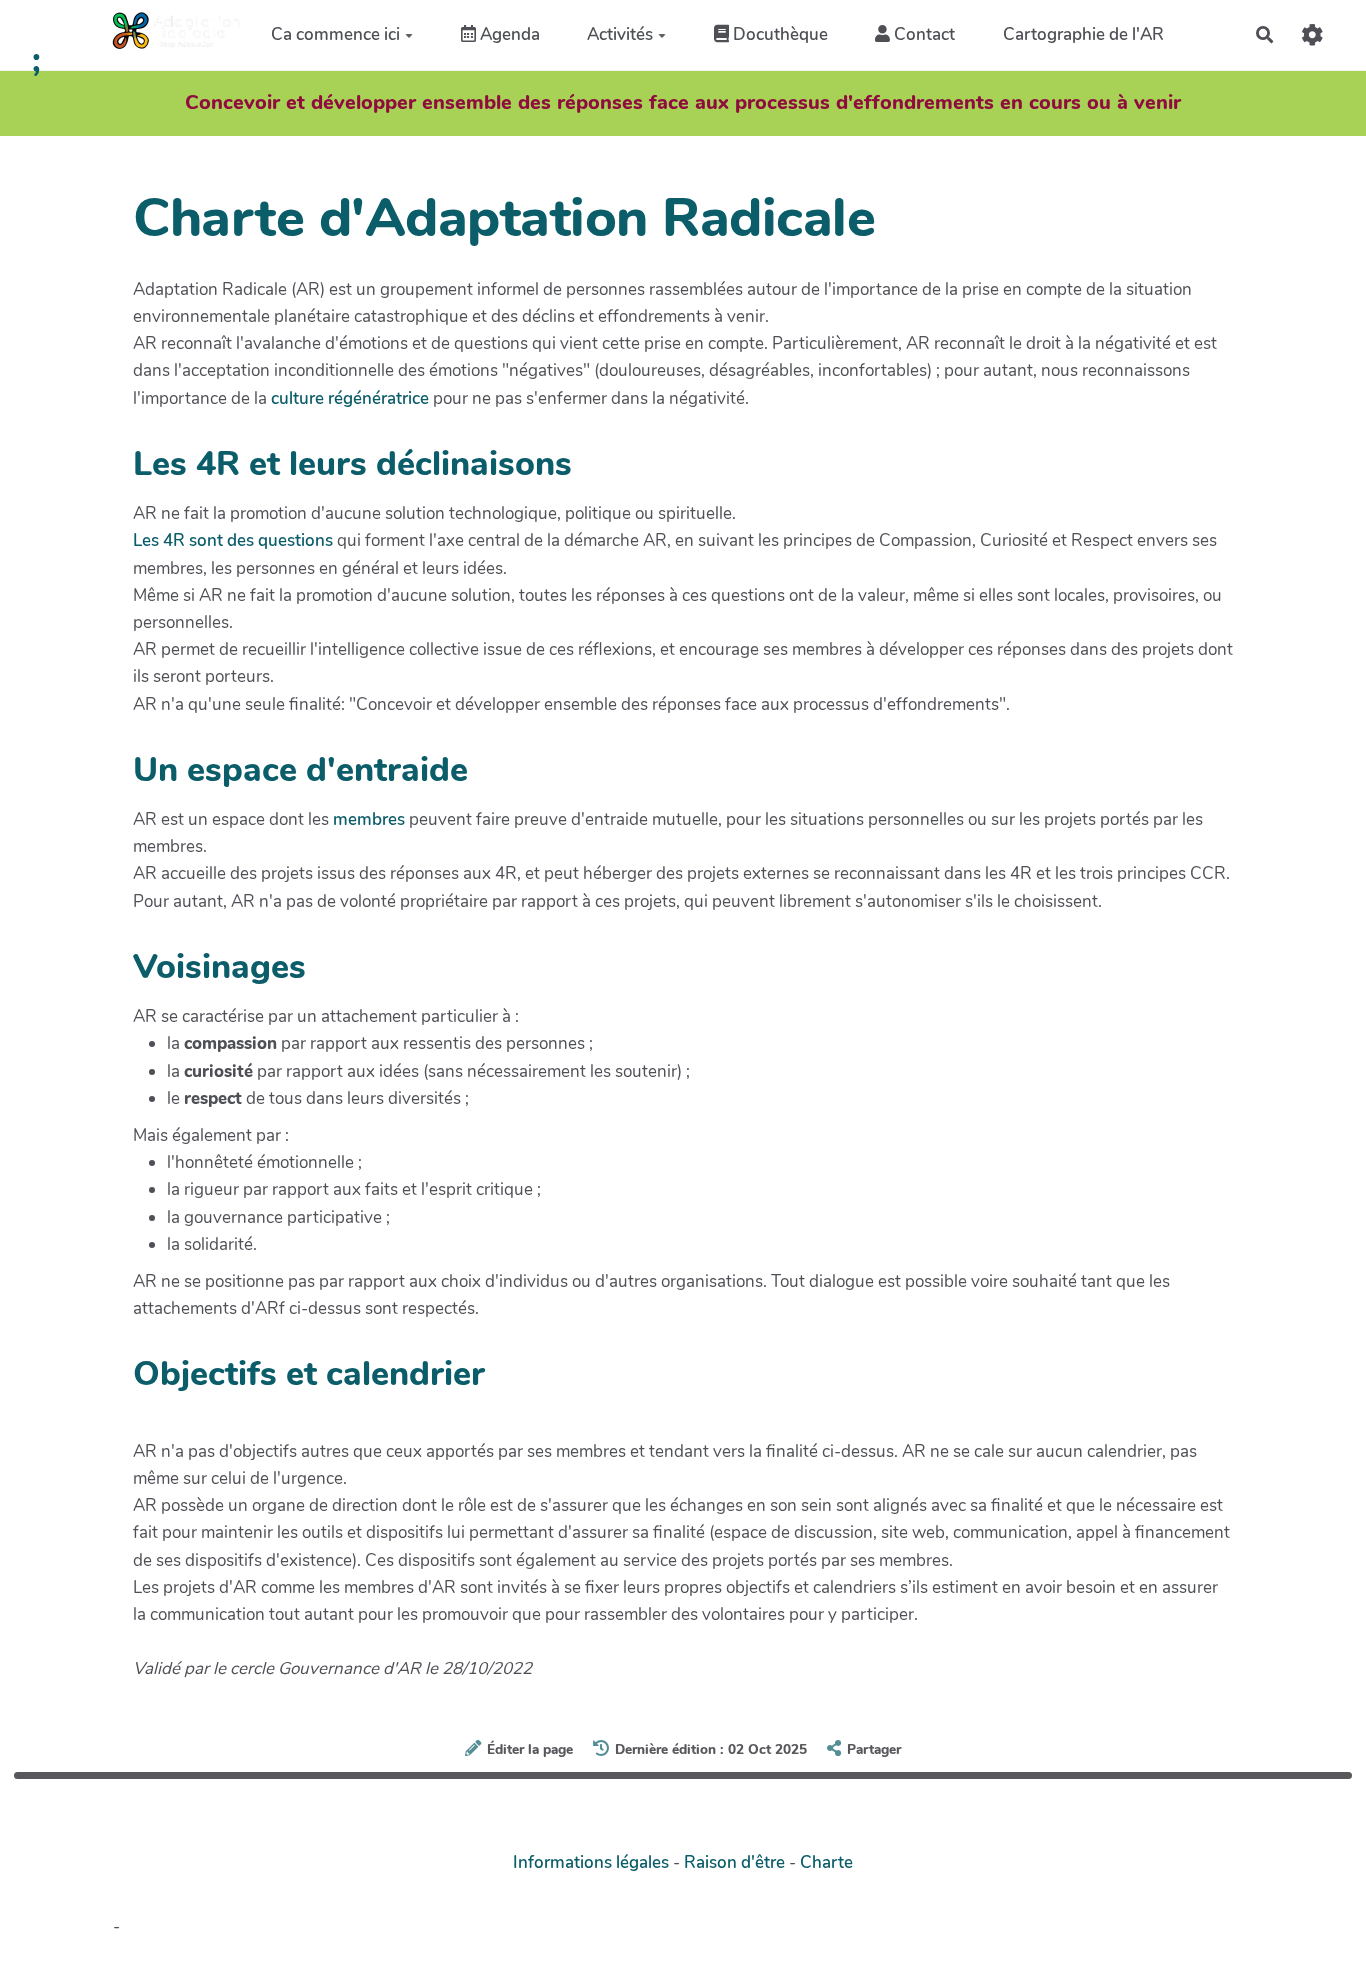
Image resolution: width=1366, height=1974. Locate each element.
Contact (922, 34)
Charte (826, 1862)
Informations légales (591, 1862)
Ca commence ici (335, 34)
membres (369, 819)
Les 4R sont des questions (233, 540)
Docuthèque (778, 34)
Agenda (508, 34)
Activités (620, 34)
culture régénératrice (350, 398)
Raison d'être (734, 1862)
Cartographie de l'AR (1083, 34)
